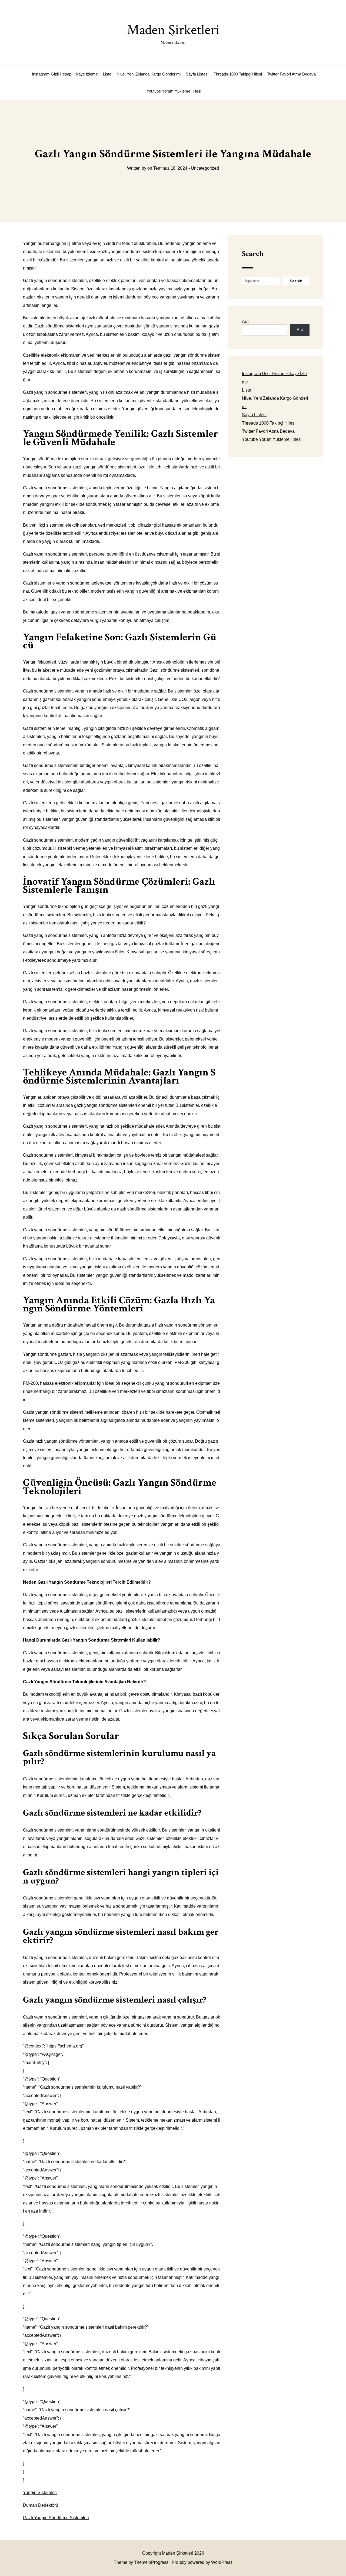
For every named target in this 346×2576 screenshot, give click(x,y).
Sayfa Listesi (197, 74)
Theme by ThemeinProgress (141, 2562)
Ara (245, 322)
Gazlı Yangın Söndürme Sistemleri (56, 2518)
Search (253, 254)
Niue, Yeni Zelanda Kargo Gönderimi (149, 74)
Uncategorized (205, 168)
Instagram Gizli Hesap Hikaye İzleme (65, 74)
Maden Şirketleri (173, 33)
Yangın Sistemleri (40, 2493)
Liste (107, 74)
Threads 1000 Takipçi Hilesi (238, 74)
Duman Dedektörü (41, 2505)
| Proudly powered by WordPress (201, 2562)
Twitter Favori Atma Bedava (291, 74)
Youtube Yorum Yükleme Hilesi (174, 91)
